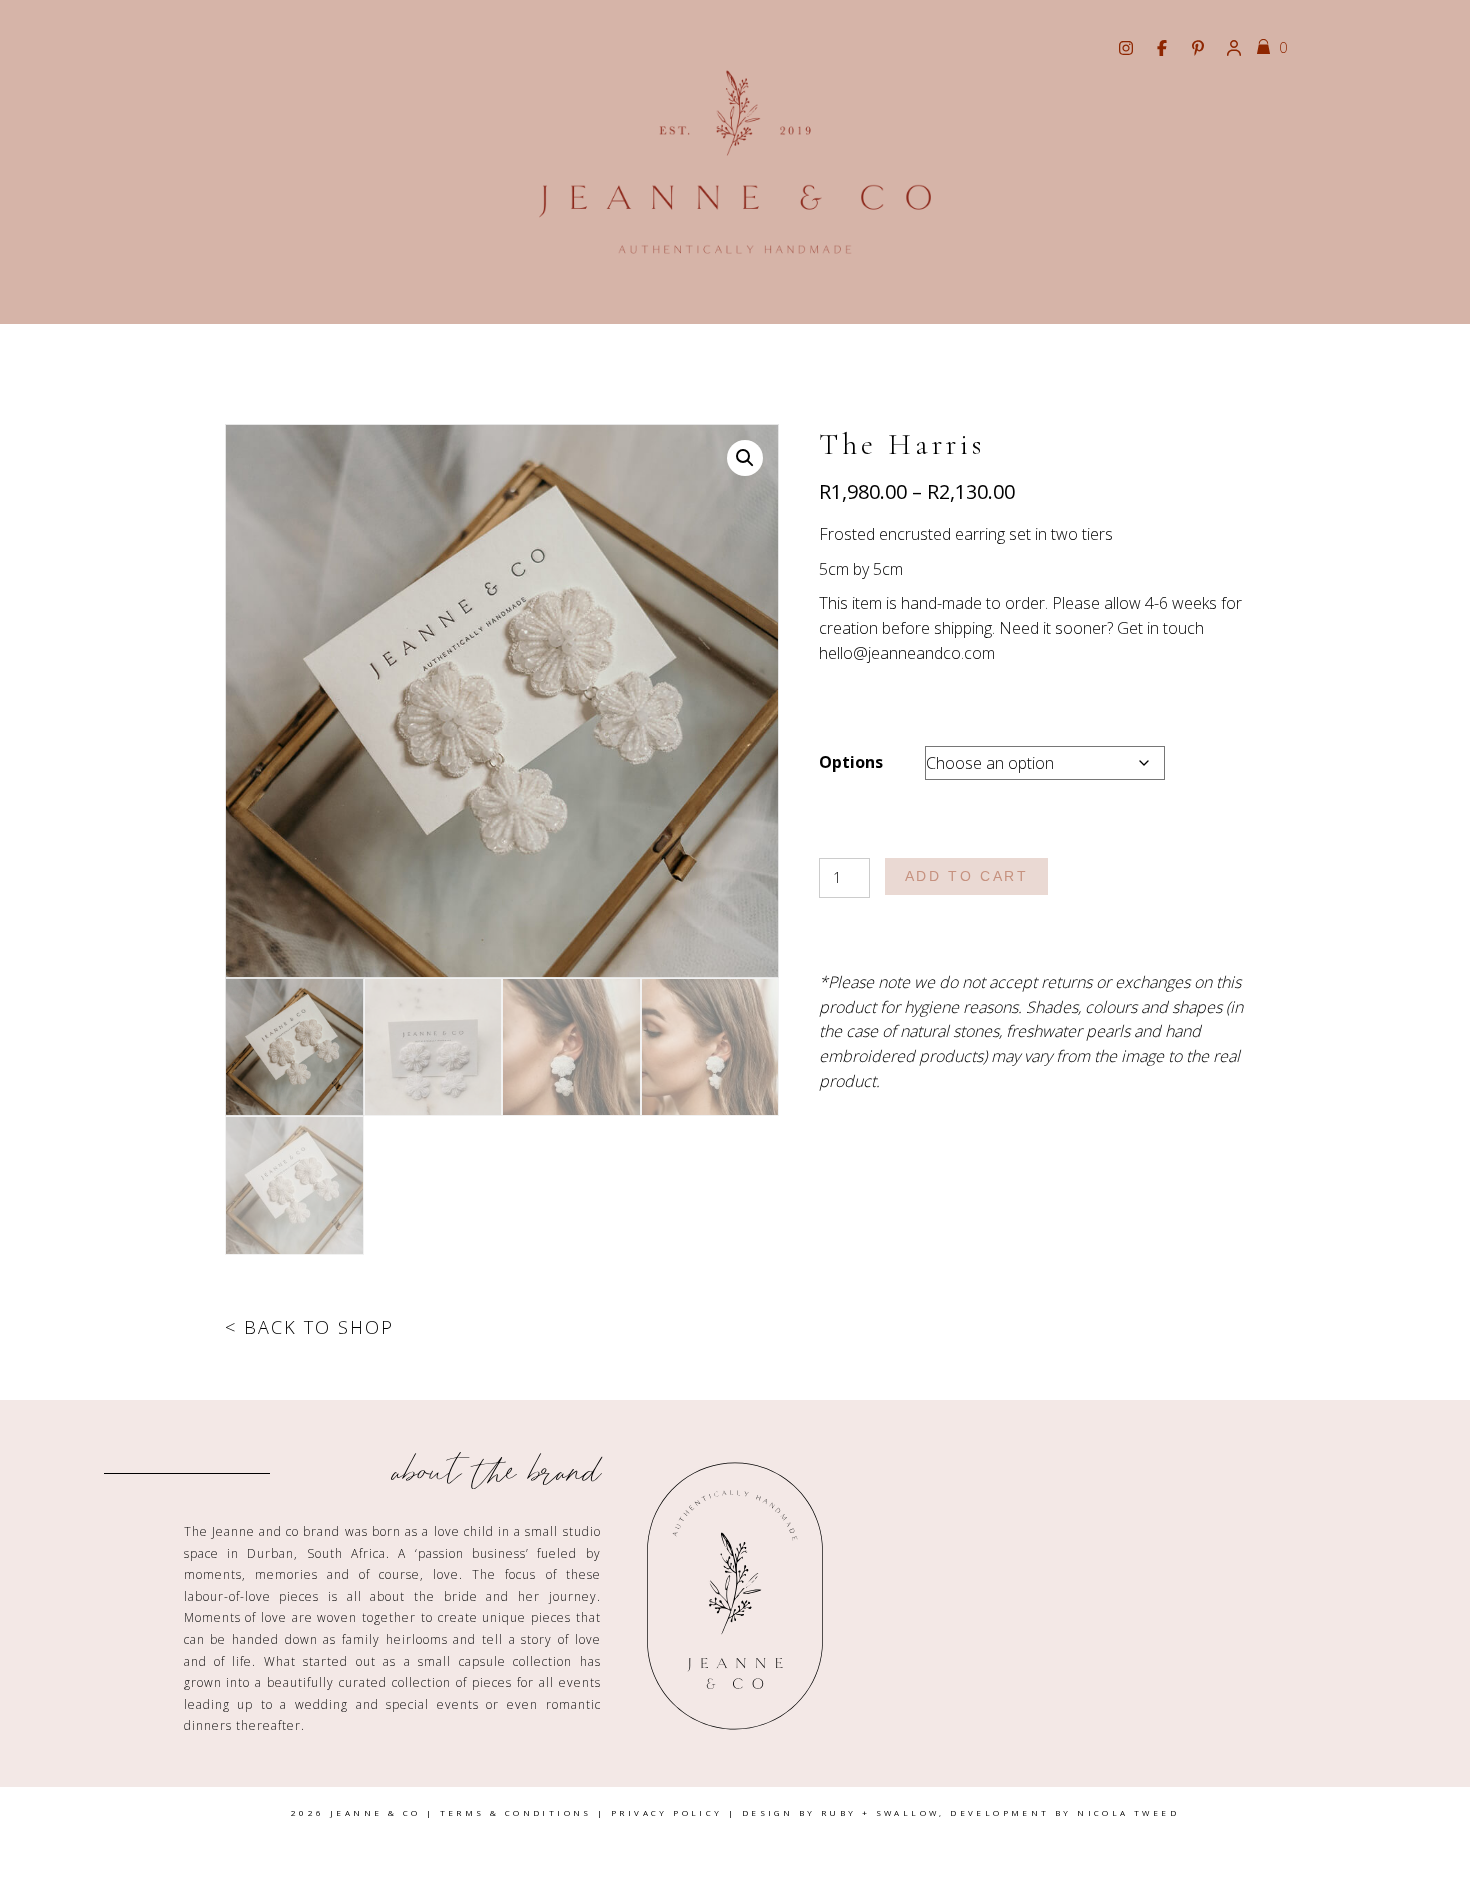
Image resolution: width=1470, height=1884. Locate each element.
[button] (745, 458)
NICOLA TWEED (1128, 1812)
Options (851, 762)
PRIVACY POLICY (667, 1812)
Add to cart (967, 876)
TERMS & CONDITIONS (516, 1812)
